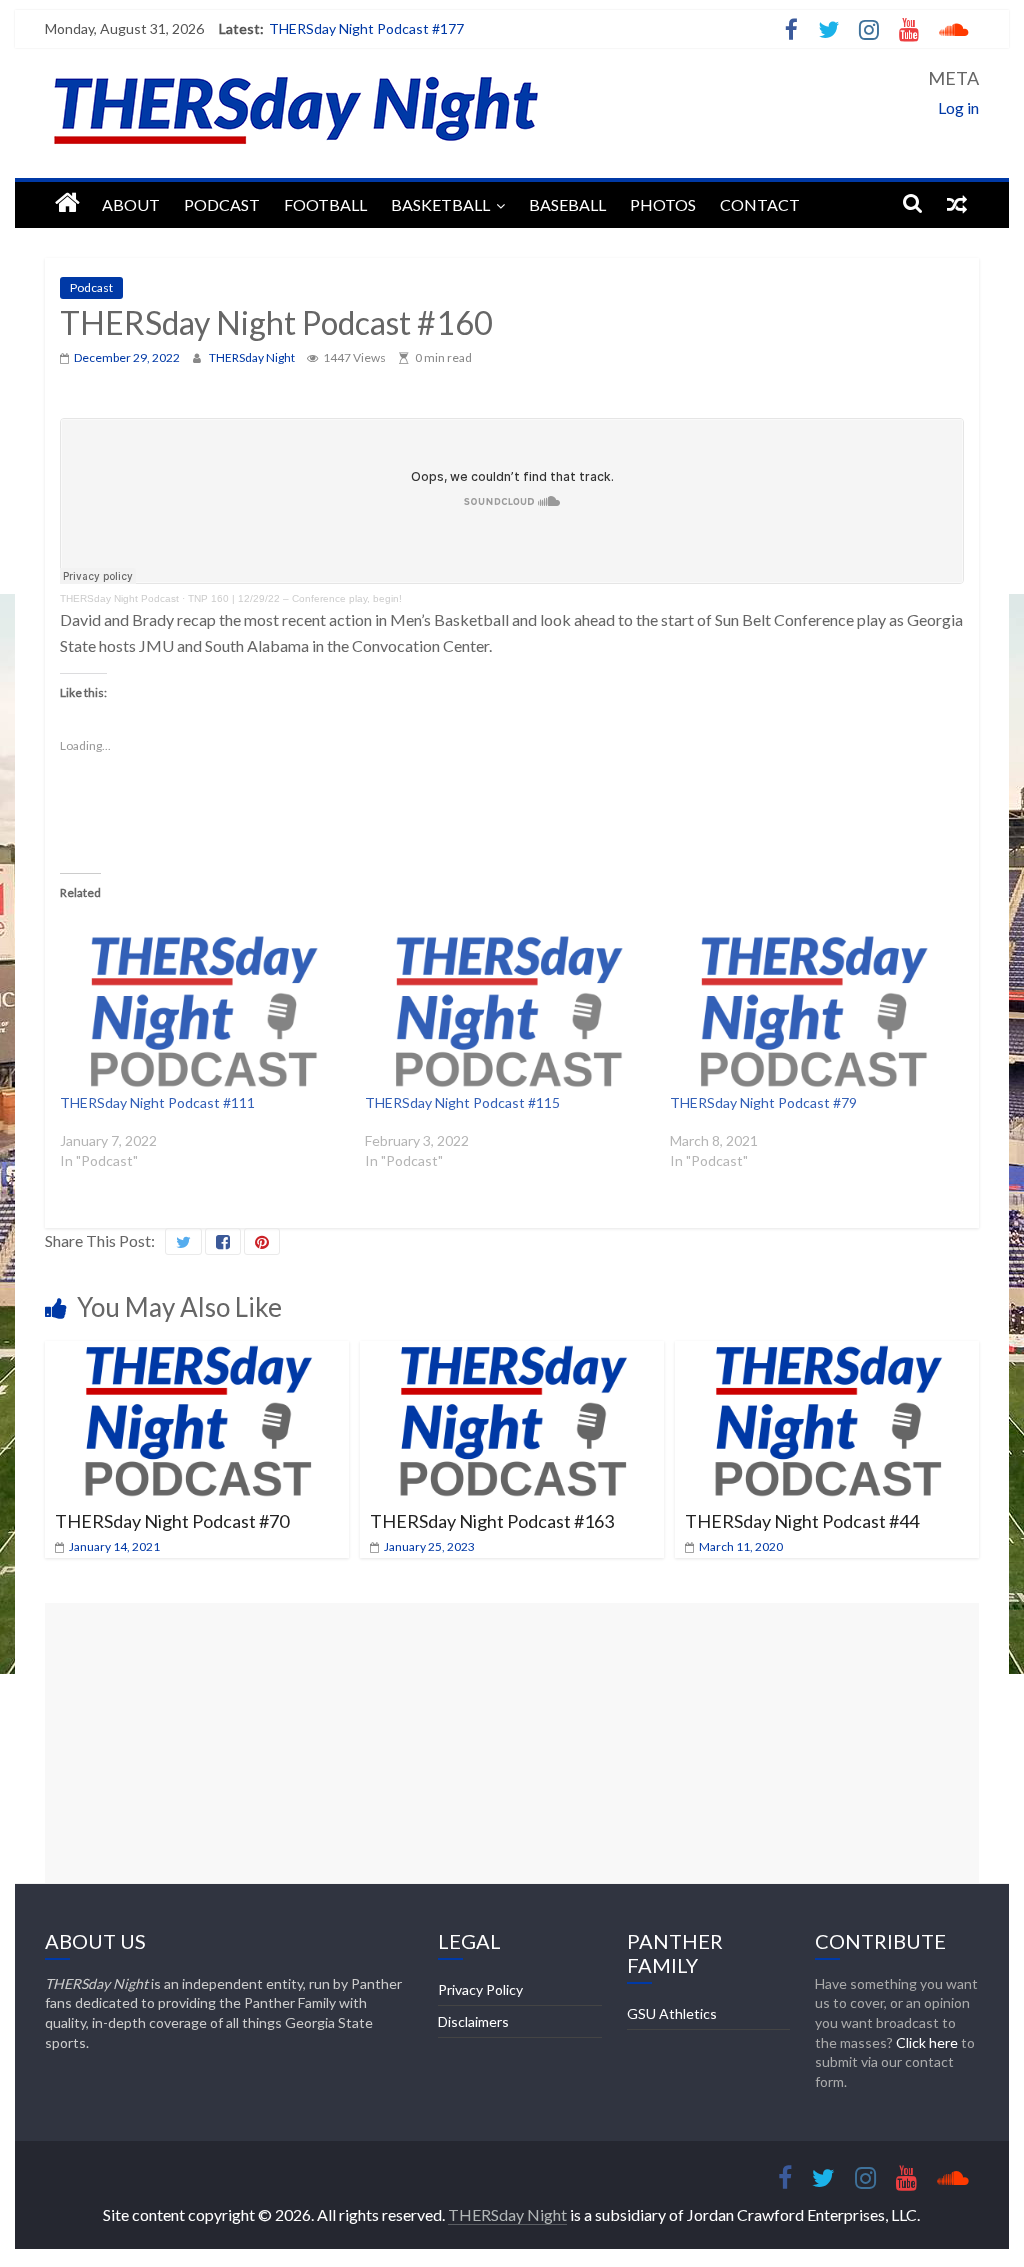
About (131, 204)
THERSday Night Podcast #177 (366, 28)
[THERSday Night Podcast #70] (196, 1353)
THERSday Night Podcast (119, 598)
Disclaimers (473, 2021)
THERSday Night (253, 357)
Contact (760, 204)
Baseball (567, 204)
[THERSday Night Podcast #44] (826, 1353)
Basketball (440, 204)
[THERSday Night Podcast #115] (507, 1011)
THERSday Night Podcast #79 (763, 1102)
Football (325, 204)
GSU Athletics (672, 2013)
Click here (927, 2042)
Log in (958, 107)
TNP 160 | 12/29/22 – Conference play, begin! (295, 598)
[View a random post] (957, 203)
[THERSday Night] (67, 203)
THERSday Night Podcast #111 (157, 1102)
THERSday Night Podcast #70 (172, 1521)
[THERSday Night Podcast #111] (202, 1011)
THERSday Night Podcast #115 (462, 1102)
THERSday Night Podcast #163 (492, 1521)
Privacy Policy (480, 1989)
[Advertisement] (512, 1743)
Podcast (222, 204)
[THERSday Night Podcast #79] (812, 1011)
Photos (663, 204)
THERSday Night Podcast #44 (802, 1521)
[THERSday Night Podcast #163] (511, 1353)
